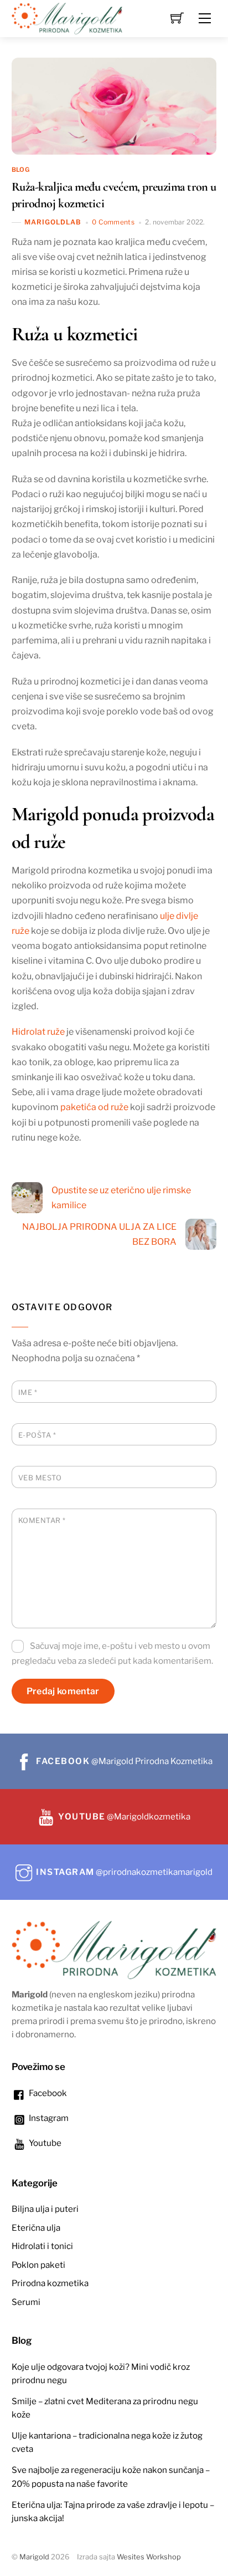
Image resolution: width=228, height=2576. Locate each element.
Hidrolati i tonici (42, 2246)
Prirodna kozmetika (50, 2283)
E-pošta (37, 1435)
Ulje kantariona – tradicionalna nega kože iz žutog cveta (107, 2442)
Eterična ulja (36, 2228)
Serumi (26, 2302)
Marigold (34, 2557)
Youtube (44, 2143)
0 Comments (113, 222)
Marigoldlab (53, 222)
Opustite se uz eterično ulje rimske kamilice (121, 1198)
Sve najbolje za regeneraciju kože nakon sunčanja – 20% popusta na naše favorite (111, 2477)
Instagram (48, 2118)
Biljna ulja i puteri (45, 2209)
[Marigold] (67, 17)
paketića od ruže (94, 1107)
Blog (20, 170)
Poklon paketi (38, 2265)
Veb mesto (40, 1478)
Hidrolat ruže (38, 1032)
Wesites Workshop (149, 2557)
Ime (28, 1392)
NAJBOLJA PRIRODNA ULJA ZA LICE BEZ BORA (99, 1234)
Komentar (42, 1520)
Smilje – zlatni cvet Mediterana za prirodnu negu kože (105, 2408)
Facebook (47, 2093)
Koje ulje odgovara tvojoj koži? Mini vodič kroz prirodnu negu (101, 2373)
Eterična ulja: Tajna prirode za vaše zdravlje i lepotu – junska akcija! (113, 2511)
